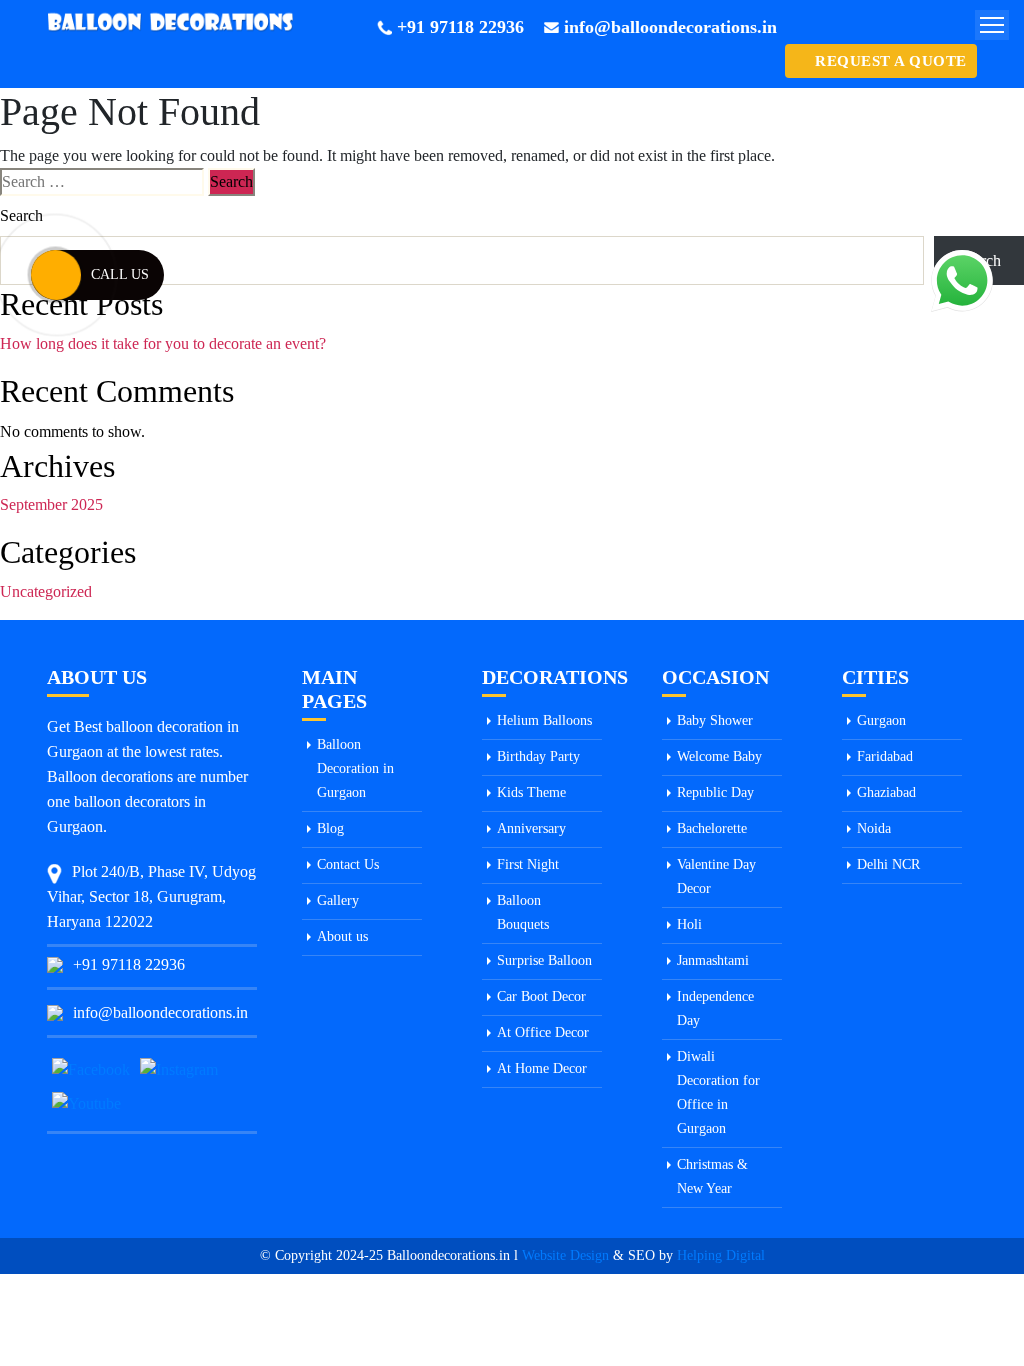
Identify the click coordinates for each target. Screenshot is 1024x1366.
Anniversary (531, 828)
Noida (874, 828)
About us (342, 936)
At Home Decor (542, 1068)
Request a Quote (891, 61)
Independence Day (715, 1008)
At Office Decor (543, 1032)
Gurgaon (881, 720)
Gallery (338, 900)
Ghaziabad (886, 792)
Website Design (565, 1255)
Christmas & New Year (712, 1176)
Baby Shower (715, 720)
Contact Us (348, 864)
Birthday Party (538, 756)
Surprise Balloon (544, 960)
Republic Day (715, 792)
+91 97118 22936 (460, 27)
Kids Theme (531, 792)
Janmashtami (713, 960)
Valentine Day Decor (716, 876)
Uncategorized (46, 591)
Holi (689, 924)
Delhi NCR (888, 864)
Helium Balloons (544, 720)
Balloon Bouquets (523, 912)
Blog (330, 828)
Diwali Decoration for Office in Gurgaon (718, 1092)
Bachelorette (712, 828)
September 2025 (51, 504)
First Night (528, 864)
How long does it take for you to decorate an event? (163, 343)
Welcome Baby (719, 756)
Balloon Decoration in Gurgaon (355, 768)
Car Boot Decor (541, 996)
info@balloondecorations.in (670, 27)
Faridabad (885, 756)
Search (21, 215)
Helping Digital (721, 1255)
